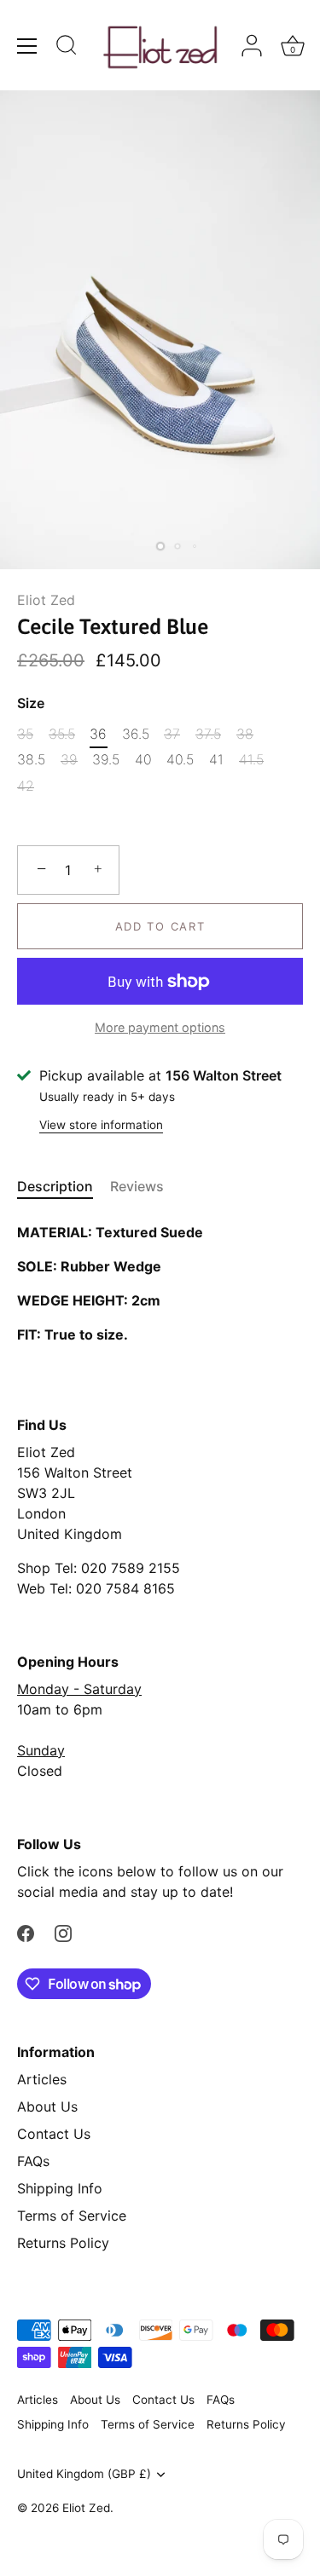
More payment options (160, 1027)
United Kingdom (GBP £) (84, 2474)
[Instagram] (63, 1933)
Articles (42, 2079)
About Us (47, 2106)
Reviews (137, 1186)
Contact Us (54, 2134)
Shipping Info (60, 2188)
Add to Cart (160, 926)
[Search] (67, 48)
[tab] (64, 1186)
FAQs (33, 2161)
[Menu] (27, 46)
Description (55, 1186)
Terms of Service (72, 2216)
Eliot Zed (46, 600)
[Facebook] (26, 1933)
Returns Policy (63, 2243)
